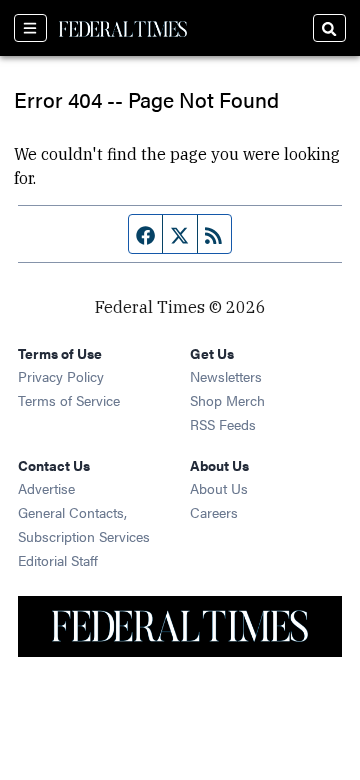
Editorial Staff (58, 560)
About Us (219, 488)
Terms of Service (69, 400)
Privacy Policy (61, 376)
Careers (214, 512)
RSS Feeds (223, 424)
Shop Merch (227, 400)
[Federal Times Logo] (123, 28)
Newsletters (226, 376)
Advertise (46, 488)
